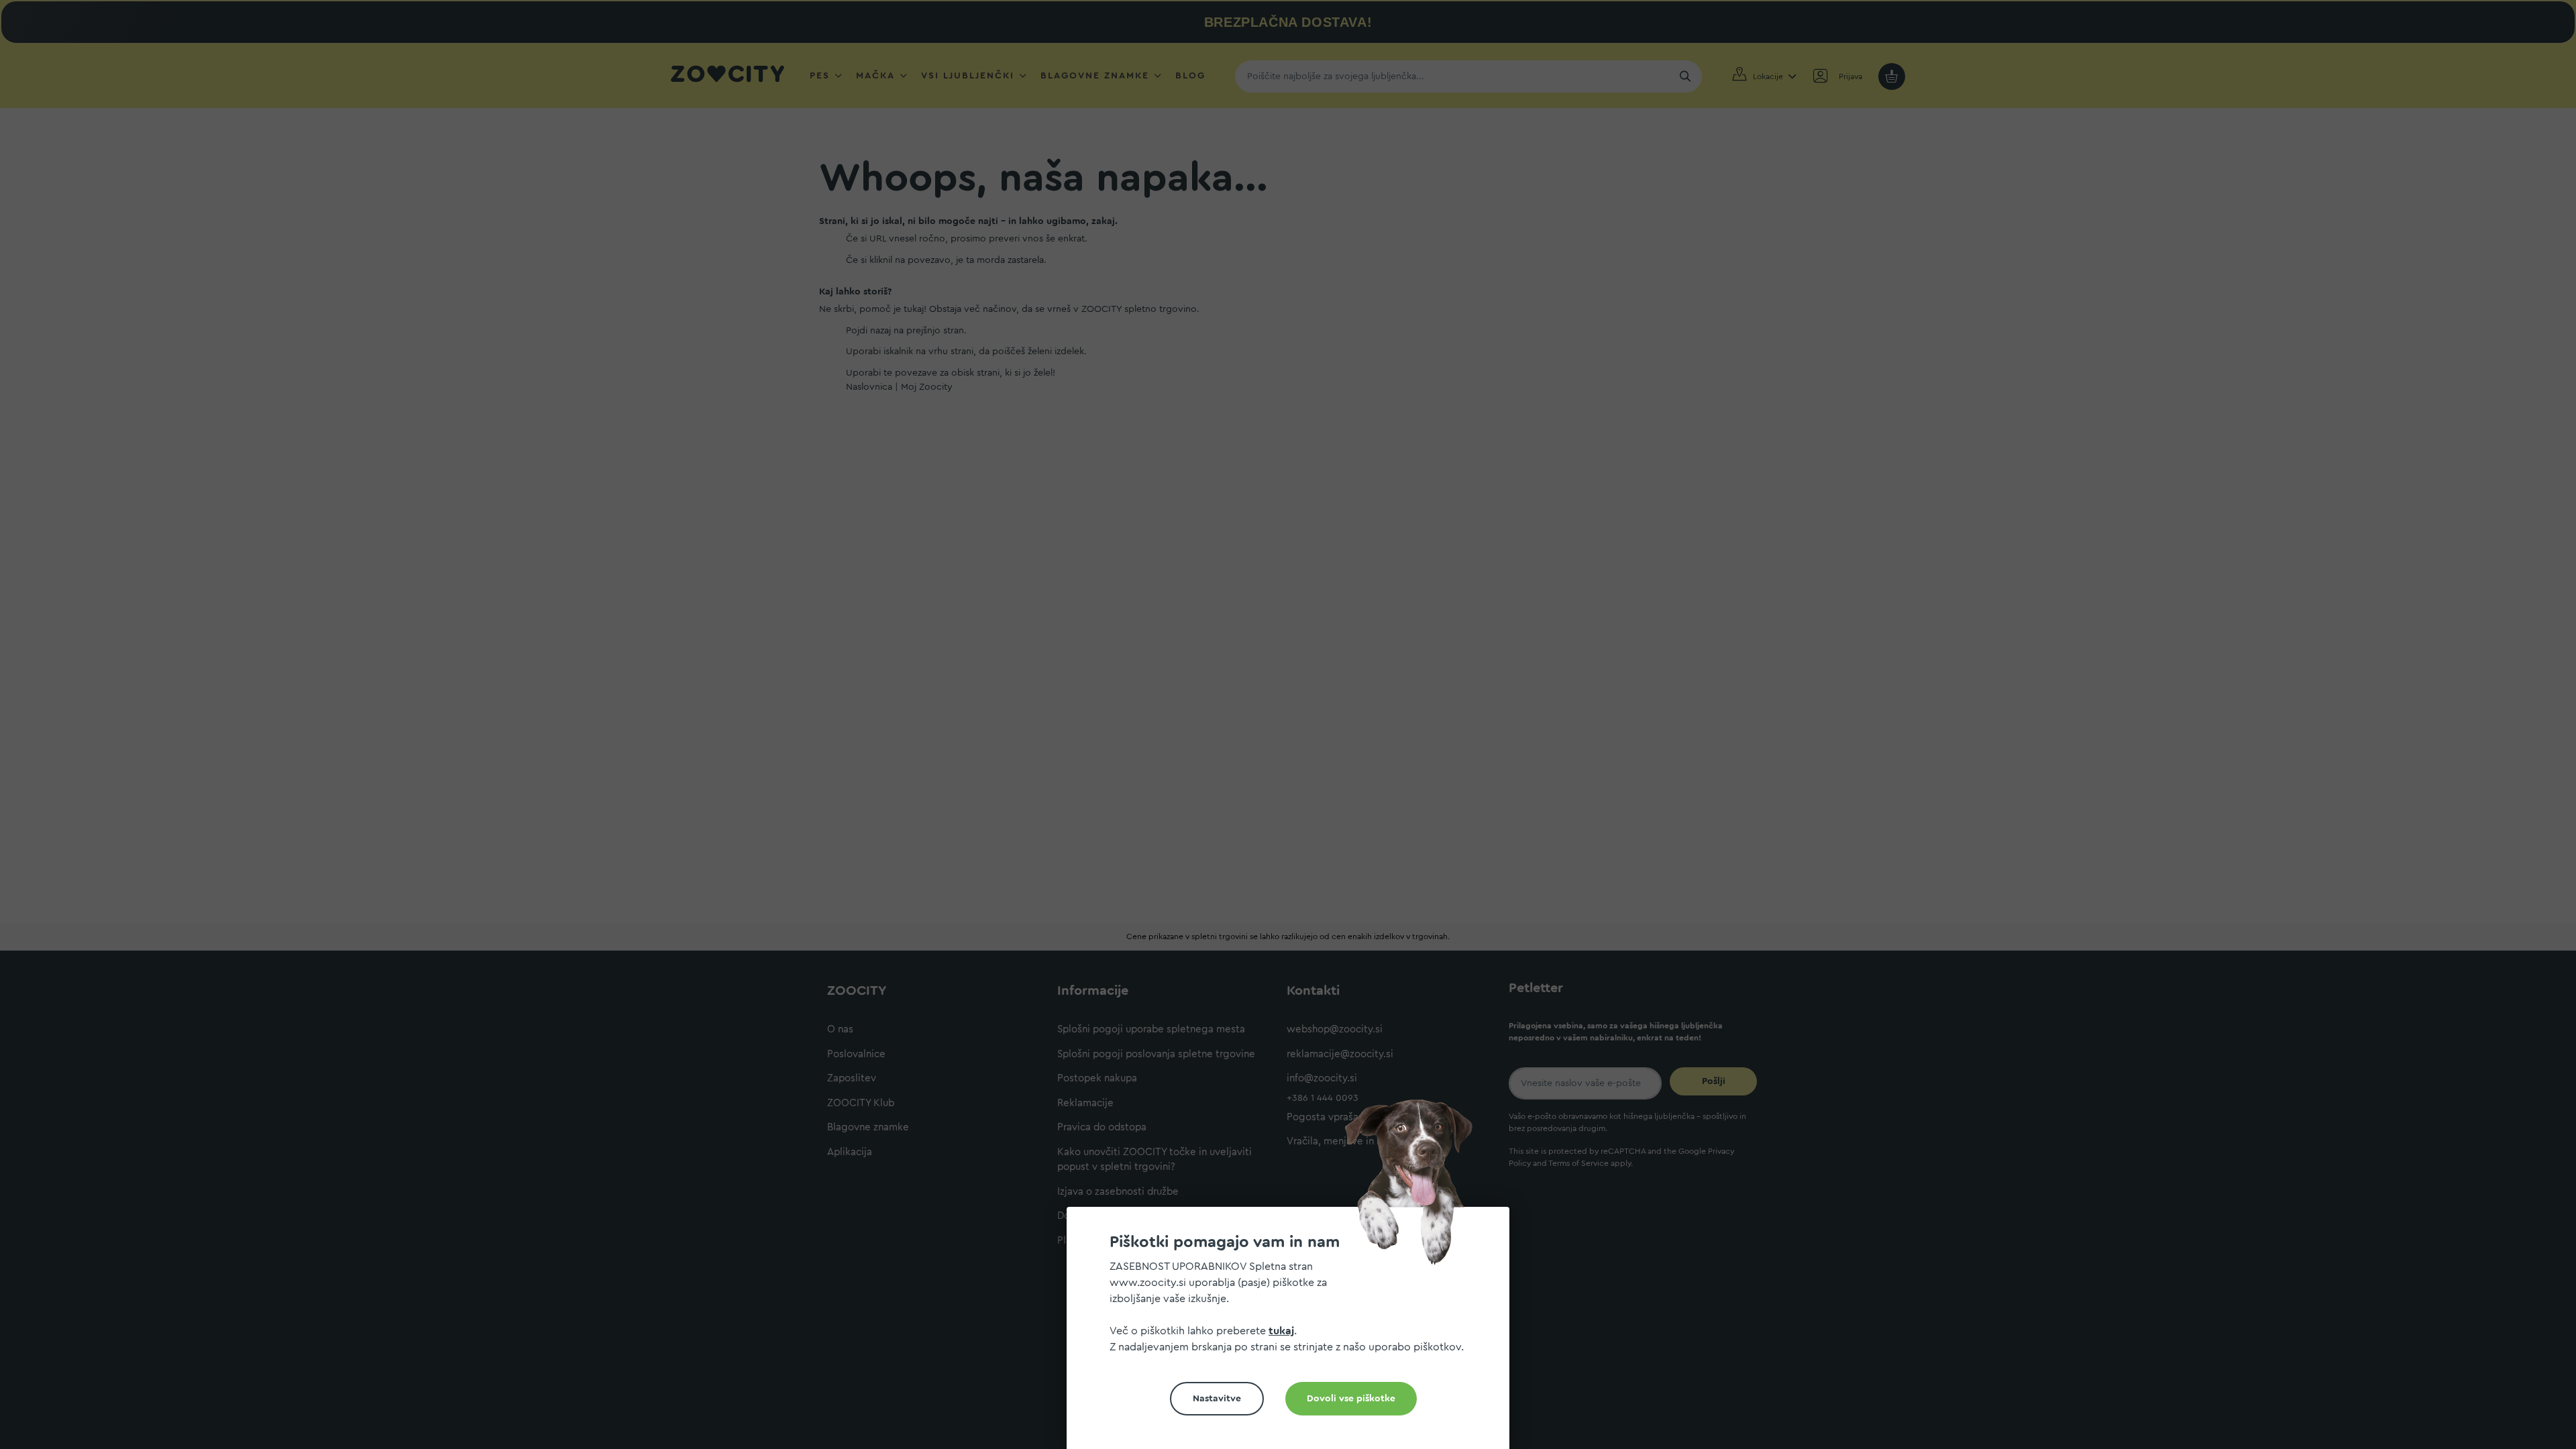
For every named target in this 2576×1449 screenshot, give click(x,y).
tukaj (1281, 1331)
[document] (1293, 1333)
